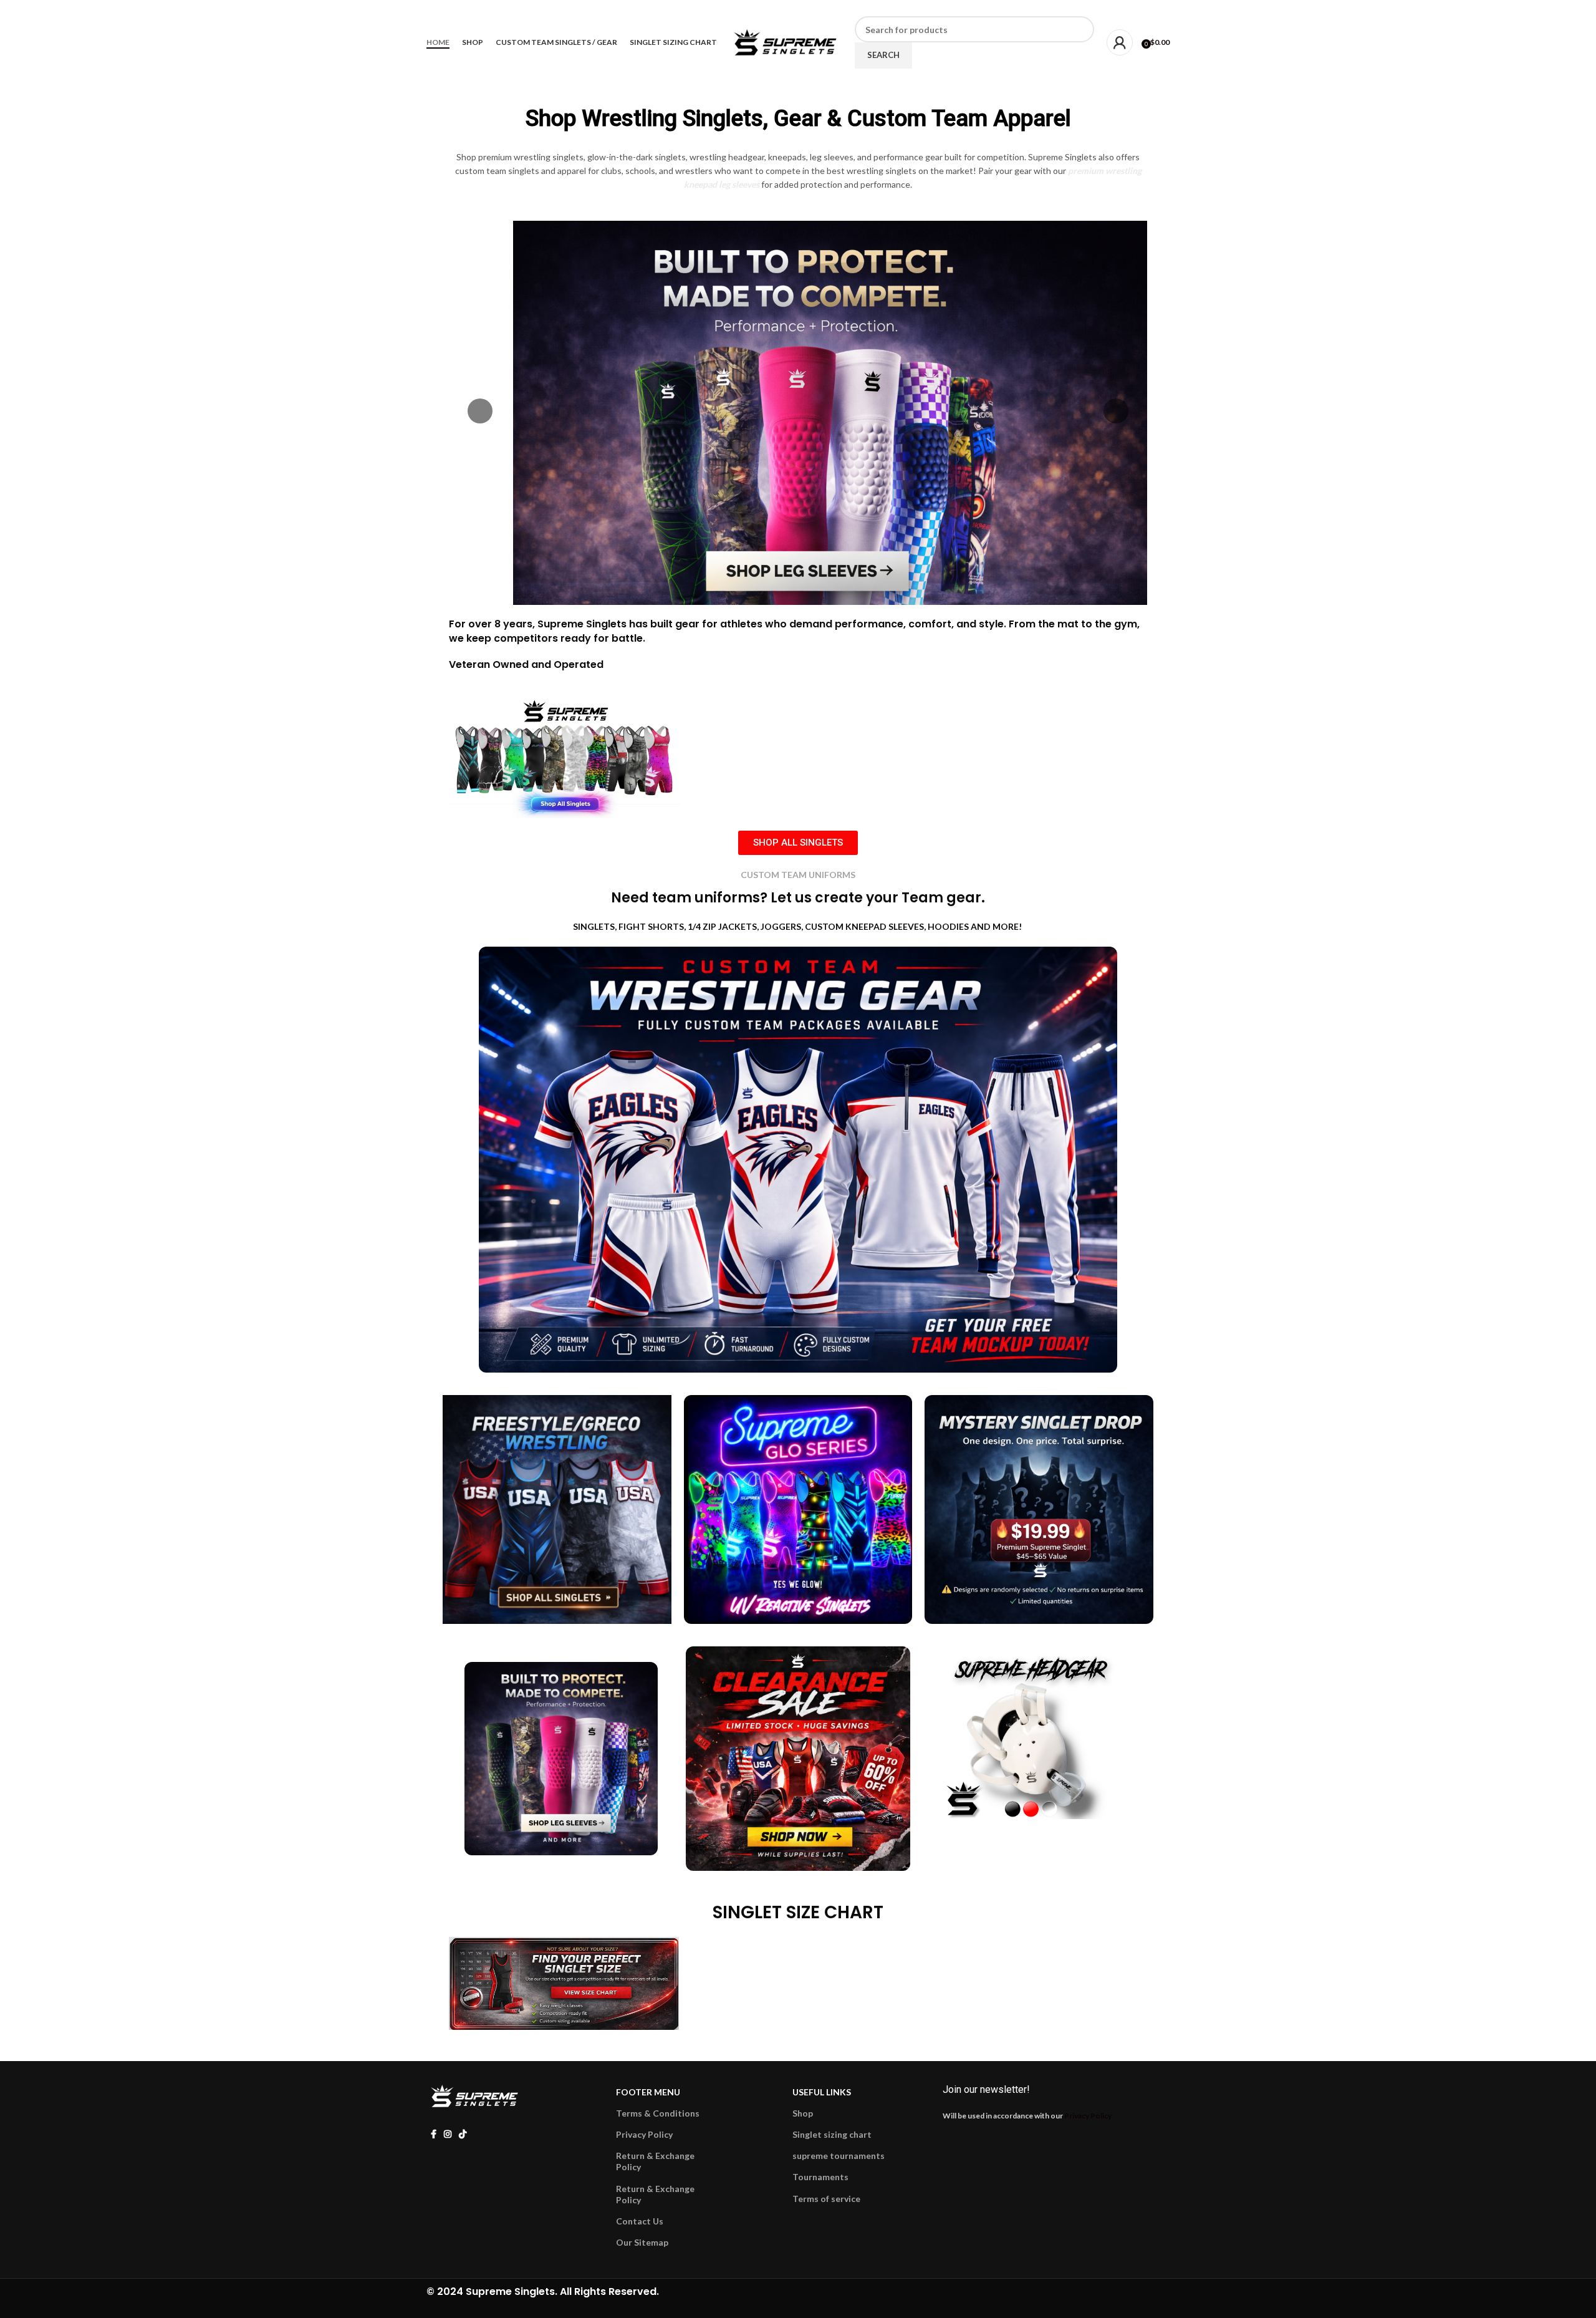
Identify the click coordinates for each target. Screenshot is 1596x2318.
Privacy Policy (644, 2134)
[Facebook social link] (427, 8)
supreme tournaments (839, 2156)
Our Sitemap (642, 2242)
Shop (803, 2113)
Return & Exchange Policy (655, 2161)
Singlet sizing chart (832, 2134)
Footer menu (648, 2092)
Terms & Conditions (658, 2113)
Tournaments (820, 2177)
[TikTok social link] (456, 8)
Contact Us (640, 2221)
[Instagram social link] (441, 8)
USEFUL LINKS (822, 2092)
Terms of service (826, 2199)
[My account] (1120, 42)
